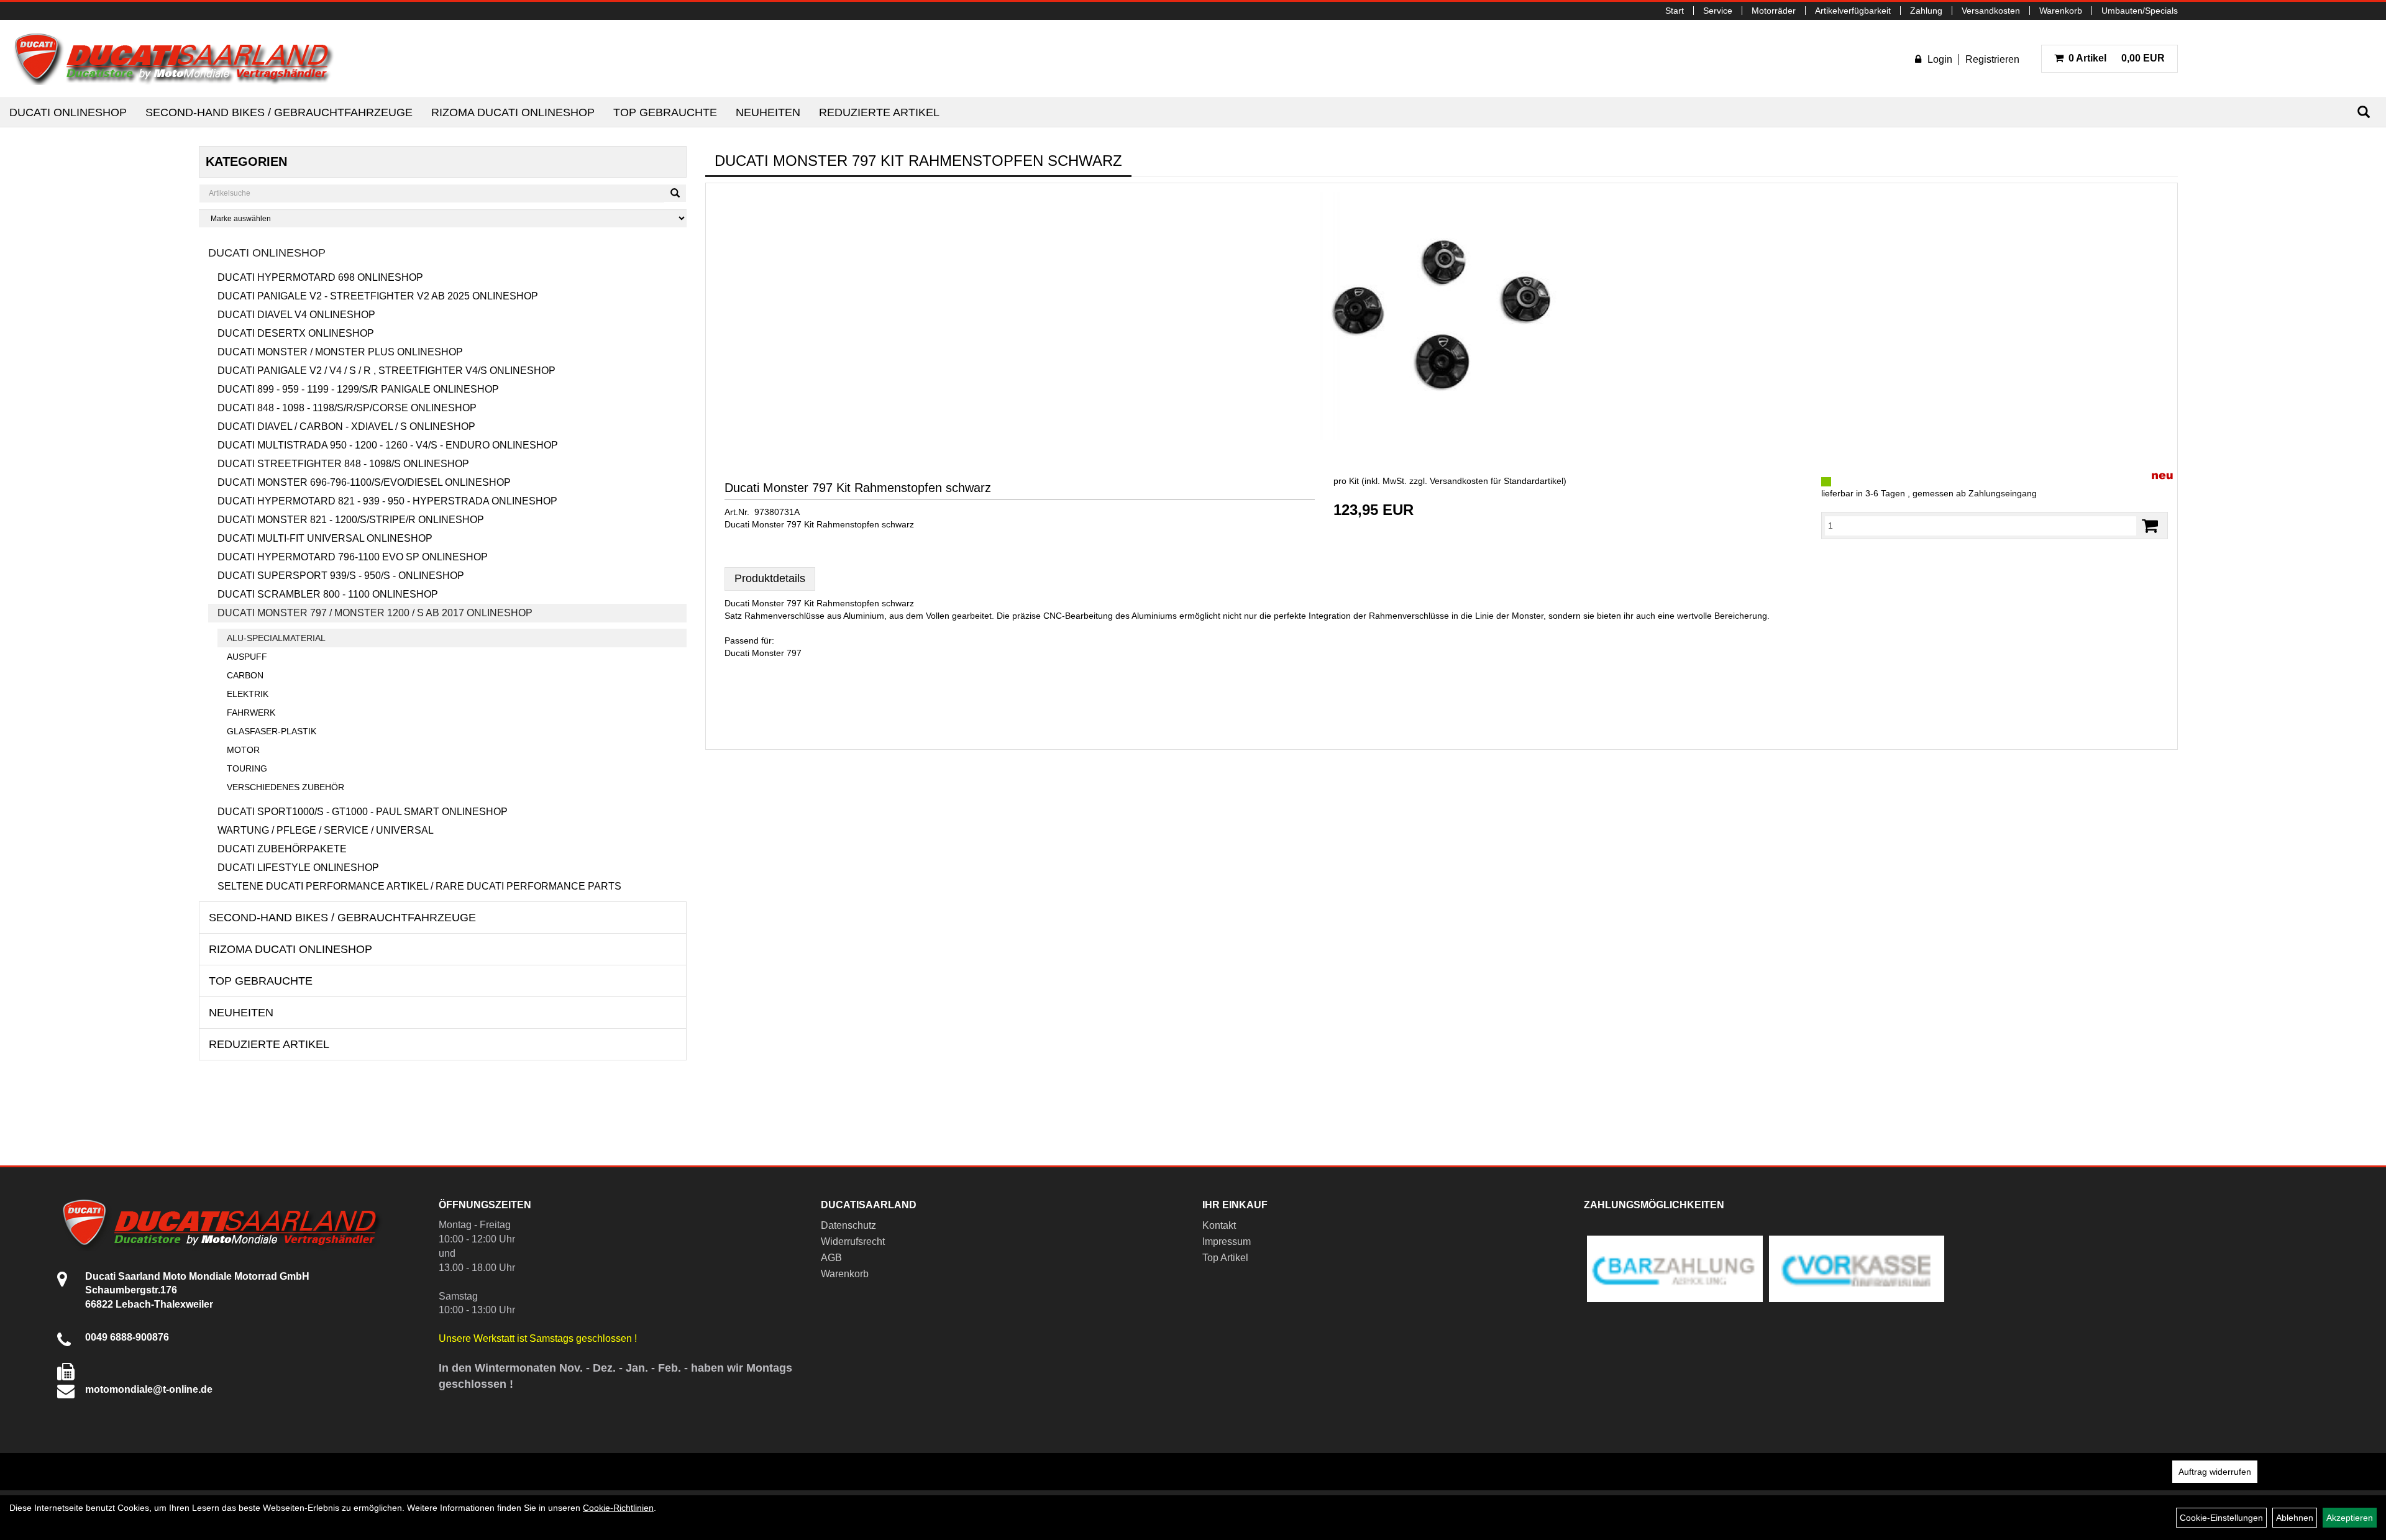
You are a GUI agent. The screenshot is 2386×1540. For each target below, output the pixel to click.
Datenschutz (848, 1225)
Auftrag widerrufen (2215, 1472)
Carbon (245, 675)
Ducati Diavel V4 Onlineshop (296, 315)
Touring (247, 768)
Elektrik (248, 694)
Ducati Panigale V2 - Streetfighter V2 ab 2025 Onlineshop (378, 296)
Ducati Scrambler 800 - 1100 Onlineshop (328, 594)
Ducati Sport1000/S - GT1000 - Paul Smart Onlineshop (363, 812)
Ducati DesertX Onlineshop (296, 333)
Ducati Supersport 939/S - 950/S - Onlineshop (341, 576)
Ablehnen (2295, 1518)
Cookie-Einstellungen (2221, 1518)
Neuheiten (768, 112)
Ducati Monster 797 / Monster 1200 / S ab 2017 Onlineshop (375, 613)
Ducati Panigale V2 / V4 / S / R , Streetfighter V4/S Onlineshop (386, 371)
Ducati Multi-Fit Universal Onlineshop (325, 538)
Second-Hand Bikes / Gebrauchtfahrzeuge (279, 112)
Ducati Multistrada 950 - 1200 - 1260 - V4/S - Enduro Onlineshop (388, 445)
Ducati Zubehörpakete (282, 849)
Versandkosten (1991, 11)
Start (1675, 11)
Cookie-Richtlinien (618, 1508)
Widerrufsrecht (853, 1242)
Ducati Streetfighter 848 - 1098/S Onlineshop (343, 464)
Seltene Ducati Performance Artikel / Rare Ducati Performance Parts (419, 886)
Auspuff (247, 657)
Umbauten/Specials (2140, 11)
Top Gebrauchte (665, 112)
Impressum (1227, 1242)
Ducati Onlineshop (68, 112)
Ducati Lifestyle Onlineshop (298, 868)
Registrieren (1992, 59)
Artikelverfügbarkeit (1853, 11)
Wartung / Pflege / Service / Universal (326, 830)
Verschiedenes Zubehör (286, 787)
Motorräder (1774, 11)
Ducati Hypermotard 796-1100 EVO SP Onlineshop (353, 557)
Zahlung (1926, 11)
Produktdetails (770, 578)
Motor (243, 750)
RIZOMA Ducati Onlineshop (513, 112)
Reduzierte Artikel (879, 112)
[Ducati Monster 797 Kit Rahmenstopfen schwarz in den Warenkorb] (2150, 526)
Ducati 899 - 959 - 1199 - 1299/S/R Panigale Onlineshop (358, 389)
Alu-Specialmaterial (276, 638)
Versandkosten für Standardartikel (1497, 481)
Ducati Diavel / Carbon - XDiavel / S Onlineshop (346, 426)
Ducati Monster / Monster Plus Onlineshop (340, 352)
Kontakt (1219, 1225)
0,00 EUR (2117, 58)
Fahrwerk (251, 713)
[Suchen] (2364, 112)
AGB (831, 1258)
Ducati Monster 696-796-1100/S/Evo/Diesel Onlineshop (364, 482)
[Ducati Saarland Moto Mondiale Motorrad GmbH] (180, 59)
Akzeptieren (2350, 1518)
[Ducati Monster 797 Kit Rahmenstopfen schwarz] (1442, 316)
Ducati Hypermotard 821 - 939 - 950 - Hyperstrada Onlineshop (387, 501)
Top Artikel (1225, 1258)
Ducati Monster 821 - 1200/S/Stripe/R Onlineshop (351, 520)
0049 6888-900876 (127, 1337)
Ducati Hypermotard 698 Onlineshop (320, 277)
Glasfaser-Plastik (272, 731)
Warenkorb (2061, 11)
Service (1718, 11)
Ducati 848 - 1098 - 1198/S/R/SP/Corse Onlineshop (347, 408)
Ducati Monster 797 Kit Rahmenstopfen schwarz (858, 488)
